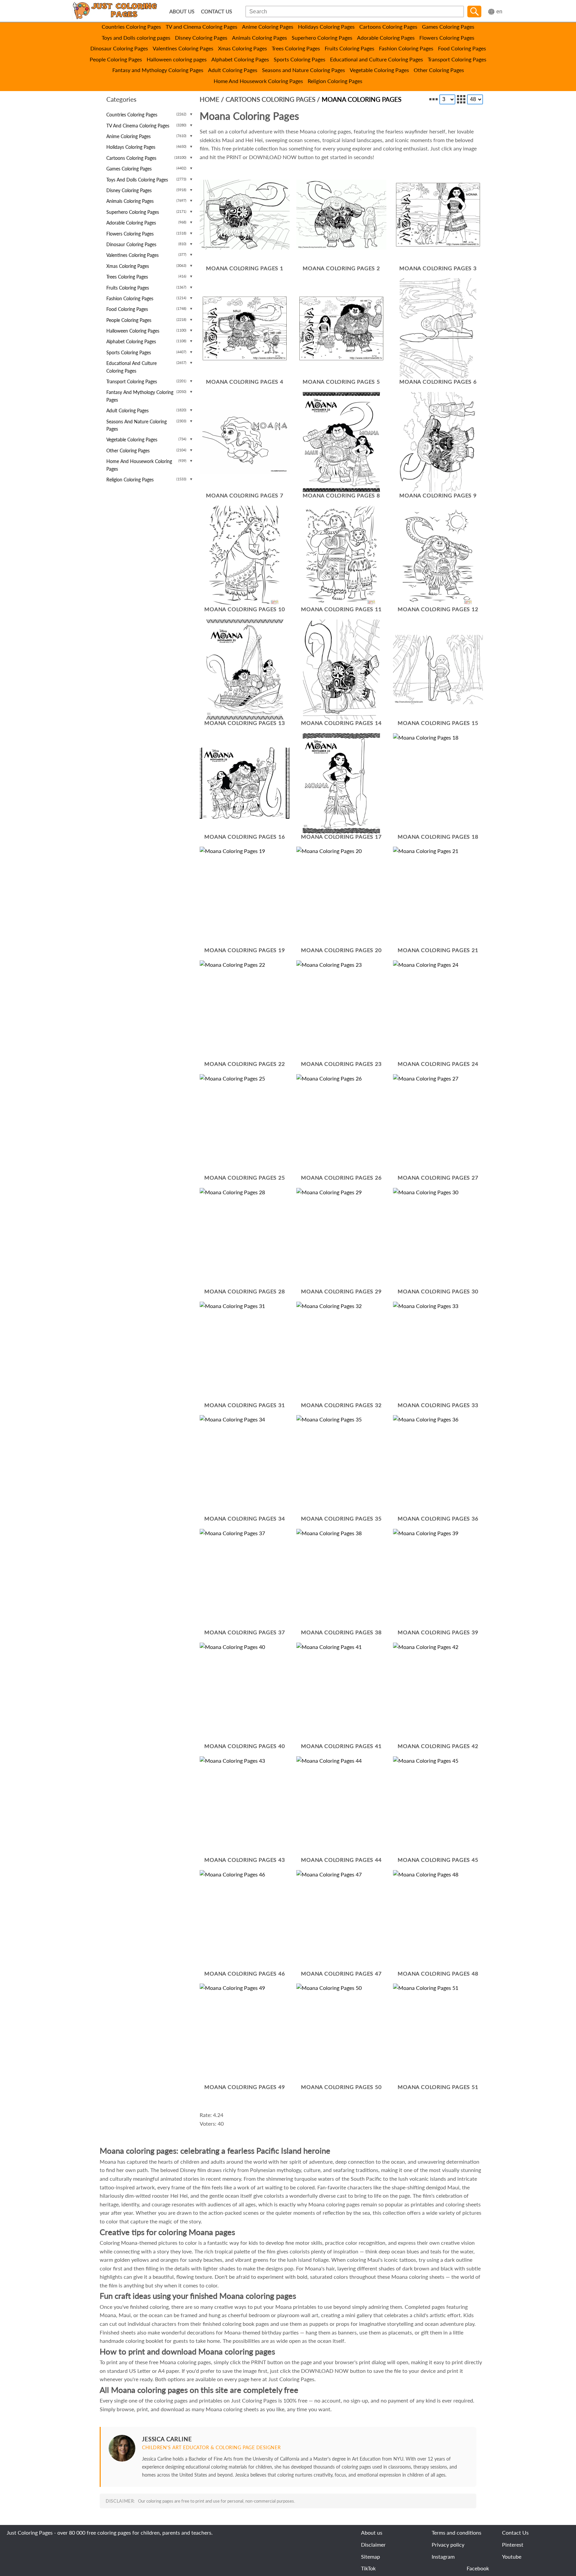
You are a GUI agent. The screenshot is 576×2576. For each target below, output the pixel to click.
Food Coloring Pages (462, 48)
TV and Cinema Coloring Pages (201, 27)
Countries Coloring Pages (131, 27)
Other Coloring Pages (439, 70)
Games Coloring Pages (448, 27)
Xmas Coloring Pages (242, 48)
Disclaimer (373, 2544)
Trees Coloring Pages (296, 48)
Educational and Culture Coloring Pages (376, 59)
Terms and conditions (456, 2532)
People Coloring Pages (116, 59)
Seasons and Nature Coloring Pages (303, 70)
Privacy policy (448, 2544)
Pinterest (513, 2544)
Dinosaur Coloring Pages (119, 48)
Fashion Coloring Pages (406, 48)
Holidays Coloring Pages (326, 27)
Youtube (512, 2556)
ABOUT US (182, 12)
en (499, 12)
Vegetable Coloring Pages (379, 70)
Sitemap (370, 2556)
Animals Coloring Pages (259, 38)
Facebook (478, 2568)
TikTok (368, 2568)
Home (209, 99)
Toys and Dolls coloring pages (136, 38)
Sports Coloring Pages (299, 59)
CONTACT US (216, 12)
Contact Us (515, 2532)
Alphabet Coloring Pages (240, 59)
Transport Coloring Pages (457, 59)
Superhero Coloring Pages (322, 38)
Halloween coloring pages (177, 59)
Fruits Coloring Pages (349, 48)
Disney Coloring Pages (201, 38)
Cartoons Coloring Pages (388, 27)
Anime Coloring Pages (268, 27)
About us (372, 2532)
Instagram (443, 2556)
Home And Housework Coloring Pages (258, 81)
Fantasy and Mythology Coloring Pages (158, 70)
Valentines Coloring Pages (183, 48)
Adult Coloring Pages (233, 70)
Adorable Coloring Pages (386, 38)
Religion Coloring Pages (335, 81)
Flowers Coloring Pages (447, 38)
